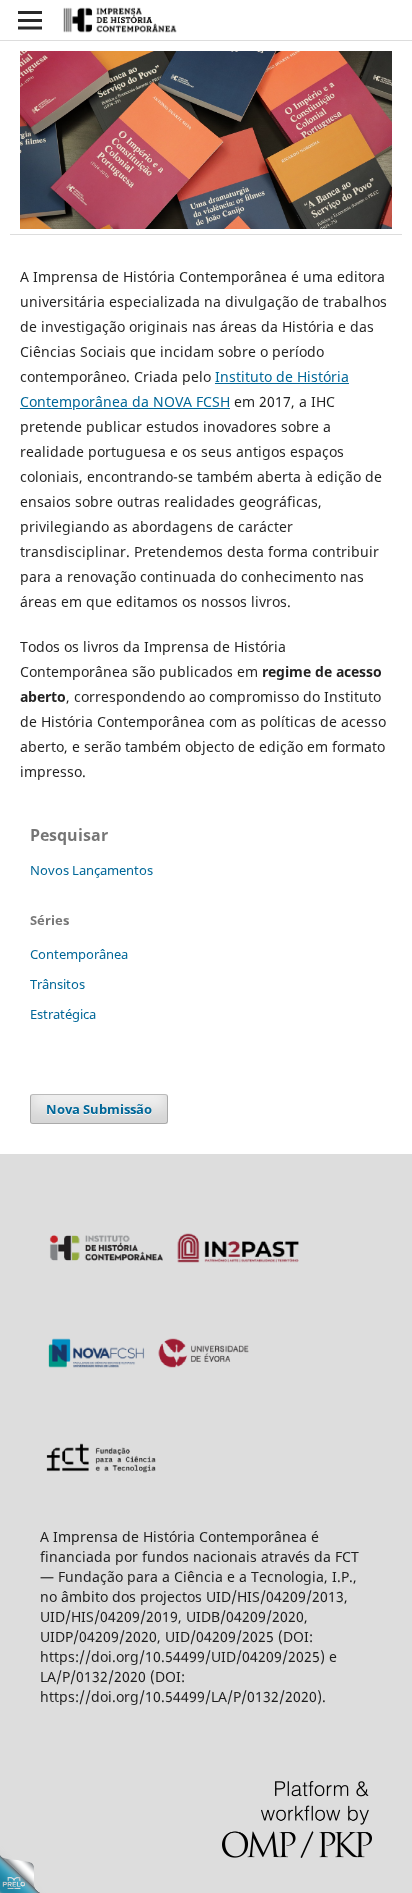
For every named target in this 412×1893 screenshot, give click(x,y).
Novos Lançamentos (91, 870)
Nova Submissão (99, 1109)
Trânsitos (57, 984)
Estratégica (63, 1014)
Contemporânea (79, 954)
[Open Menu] (30, 20)
